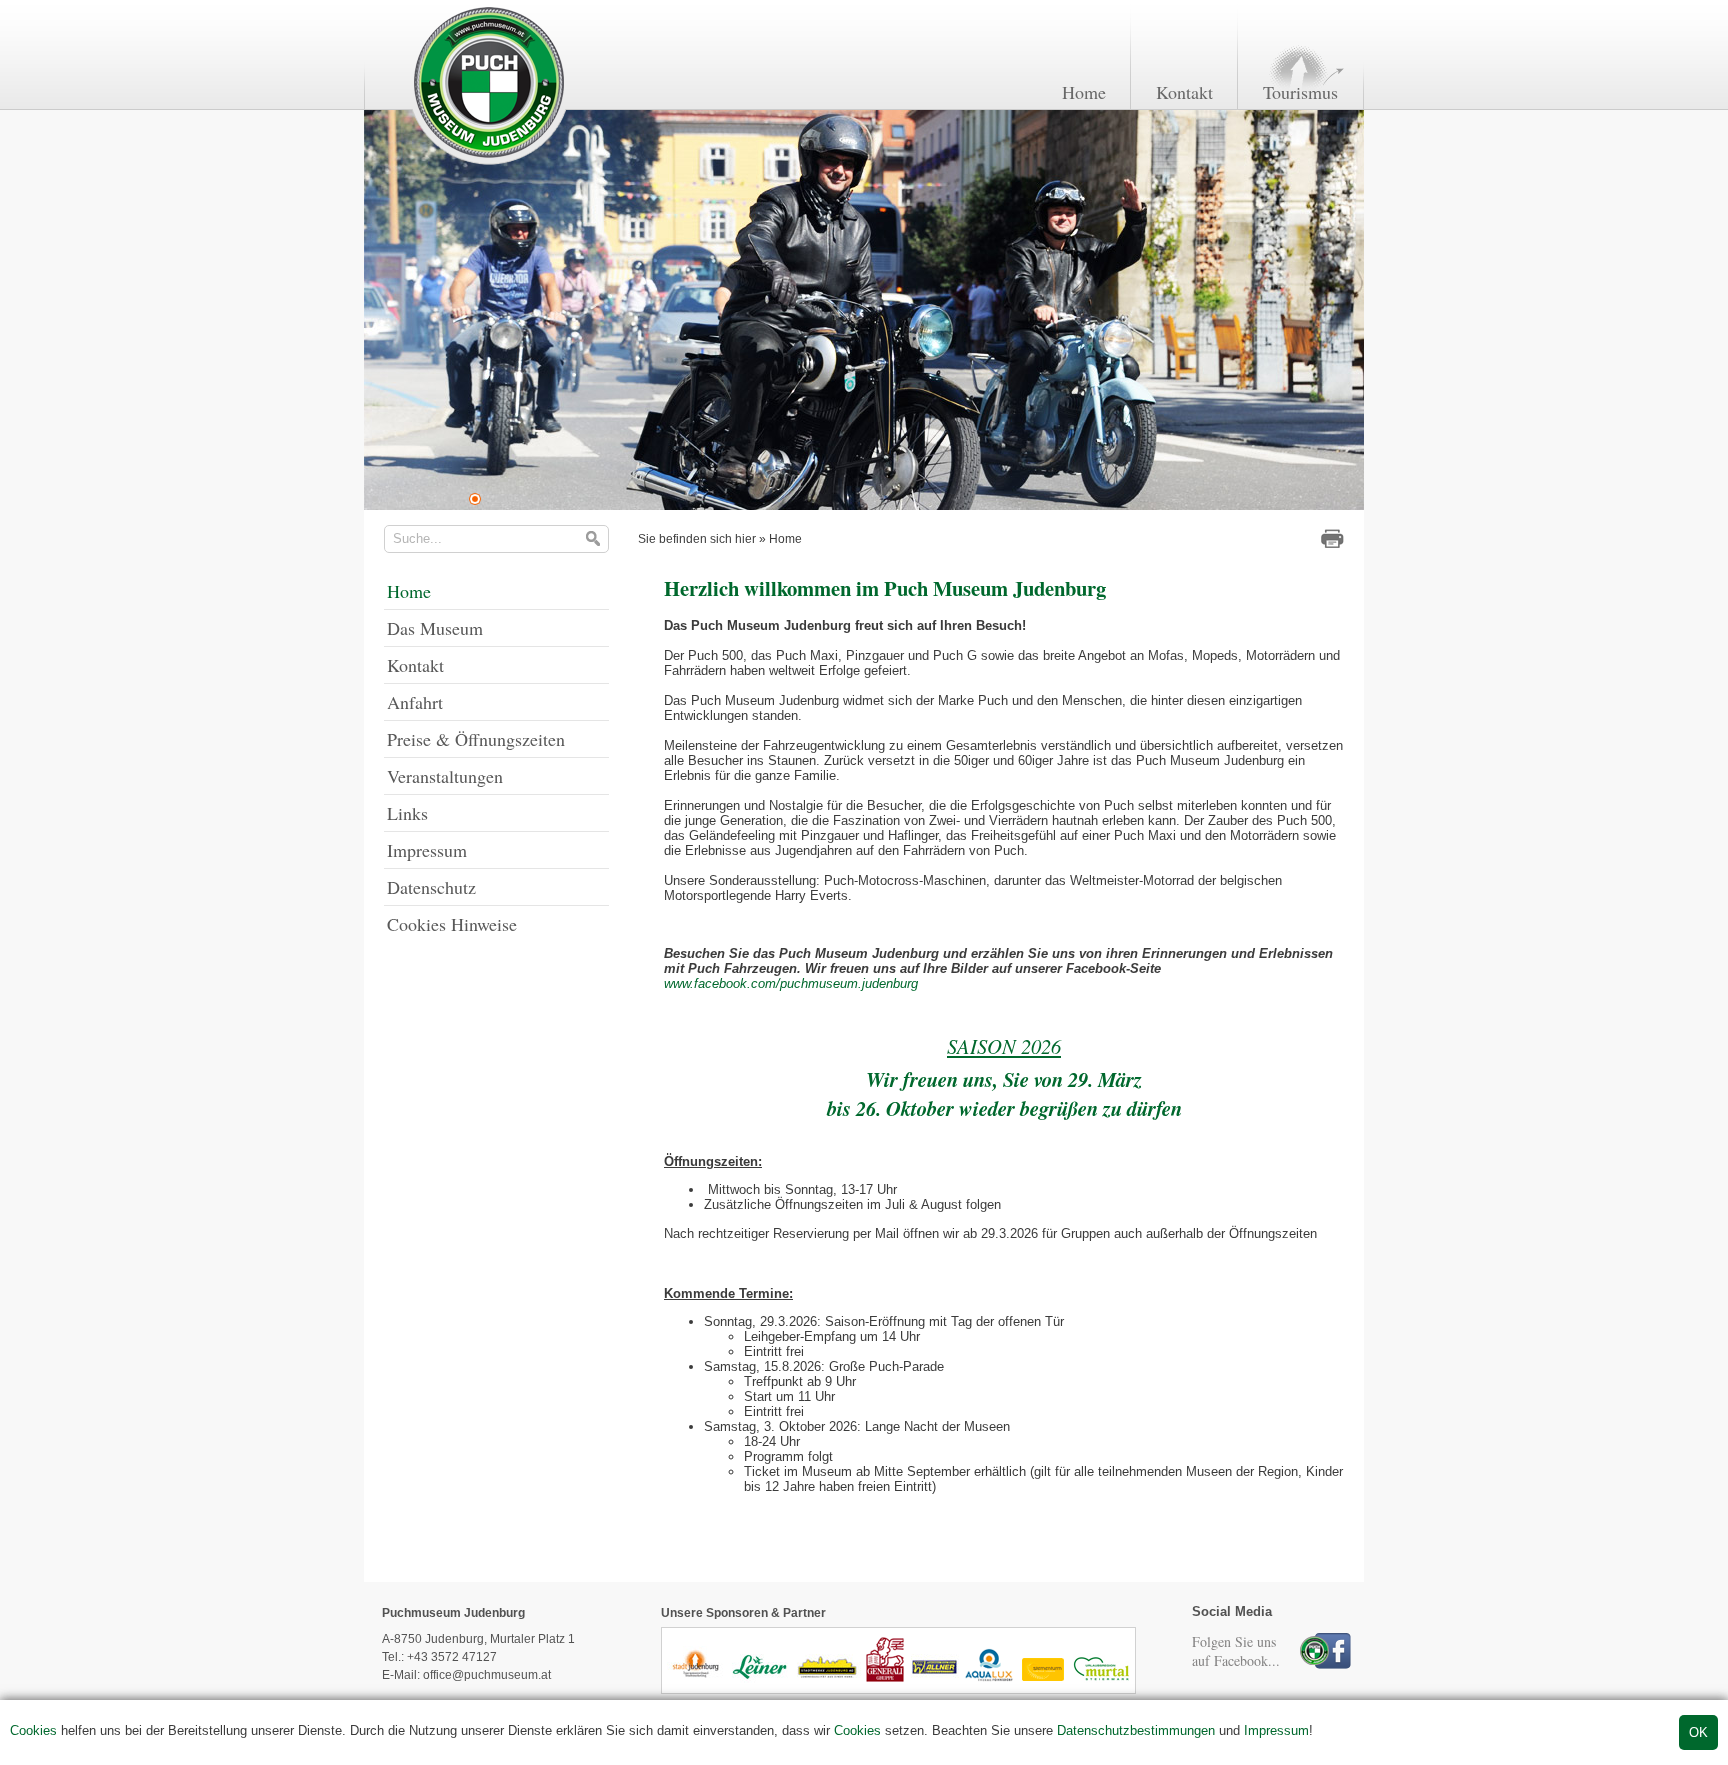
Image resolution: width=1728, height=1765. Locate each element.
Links (407, 813)
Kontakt (1184, 92)
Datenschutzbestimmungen (1136, 1730)
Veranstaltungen (445, 776)
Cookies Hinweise (452, 924)
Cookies (33, 1730)
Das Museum (435, 628)
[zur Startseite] (487, 163)
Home (1084, 92)
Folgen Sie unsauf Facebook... (1236, 1651)
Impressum (1276, 1730)
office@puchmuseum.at (487, 1675)
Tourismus (1300, 92)
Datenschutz (431, 887)
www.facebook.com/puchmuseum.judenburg (791, 983)
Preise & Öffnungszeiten (476, 739)
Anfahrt (415, 702)
